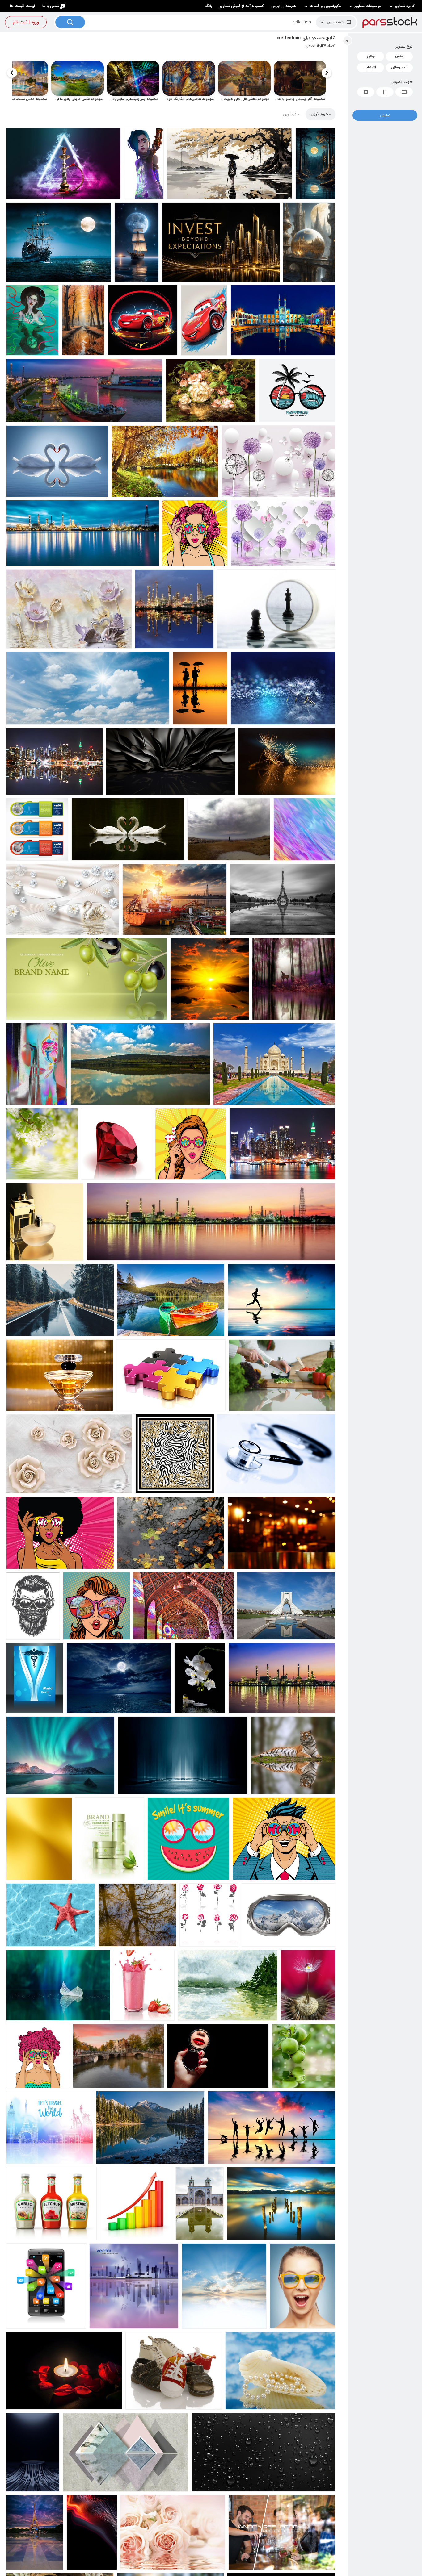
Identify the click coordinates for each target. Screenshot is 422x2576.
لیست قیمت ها (22, 6)
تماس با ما (51, 6)
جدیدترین (291, 114)
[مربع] (366, 92)
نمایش (385, 115)
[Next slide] (12, 73)
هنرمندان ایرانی (284, 6)
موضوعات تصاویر (368, 6)
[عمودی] (385, 92)
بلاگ (209, 6)
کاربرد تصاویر (405, 6)
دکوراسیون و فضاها (325, 6)
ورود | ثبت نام (26, 22)
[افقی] (404, 92)
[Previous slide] (327, 73)
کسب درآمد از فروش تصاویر (242, 6)
